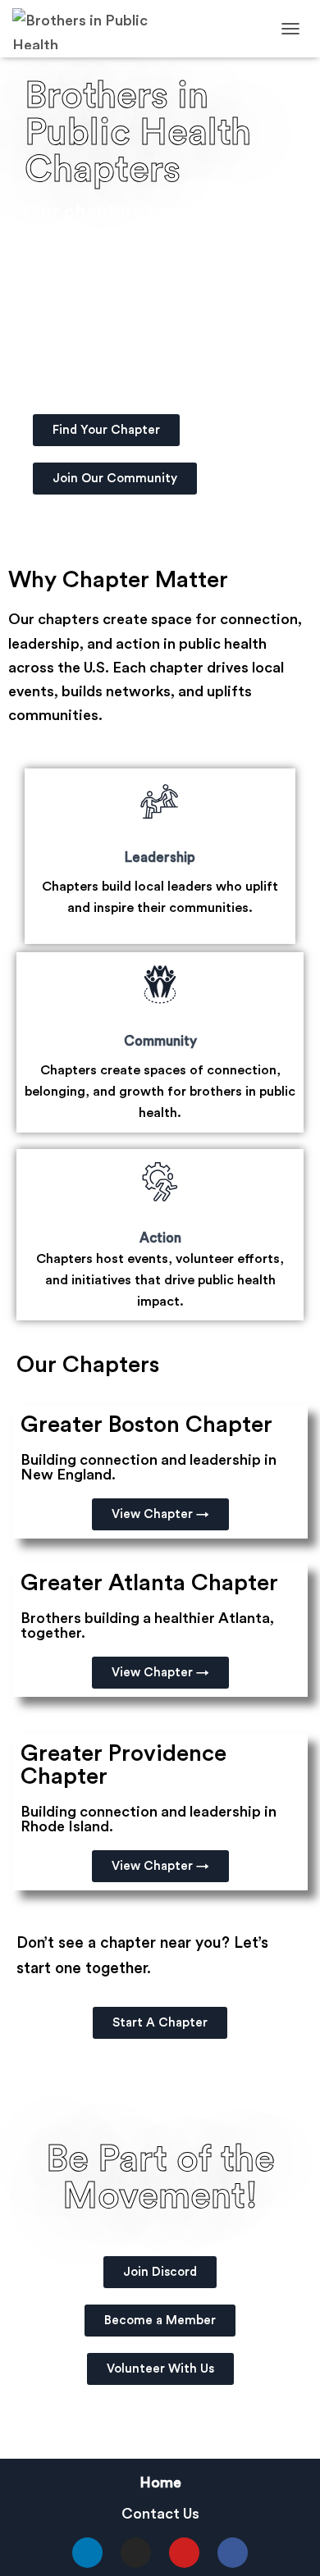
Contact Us (160, 2514)
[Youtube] (184, 2553)
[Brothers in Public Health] (105, 29)
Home (160, 2483)
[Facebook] (233, 2553)
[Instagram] (136, 2553)
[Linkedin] (87, 2553)
